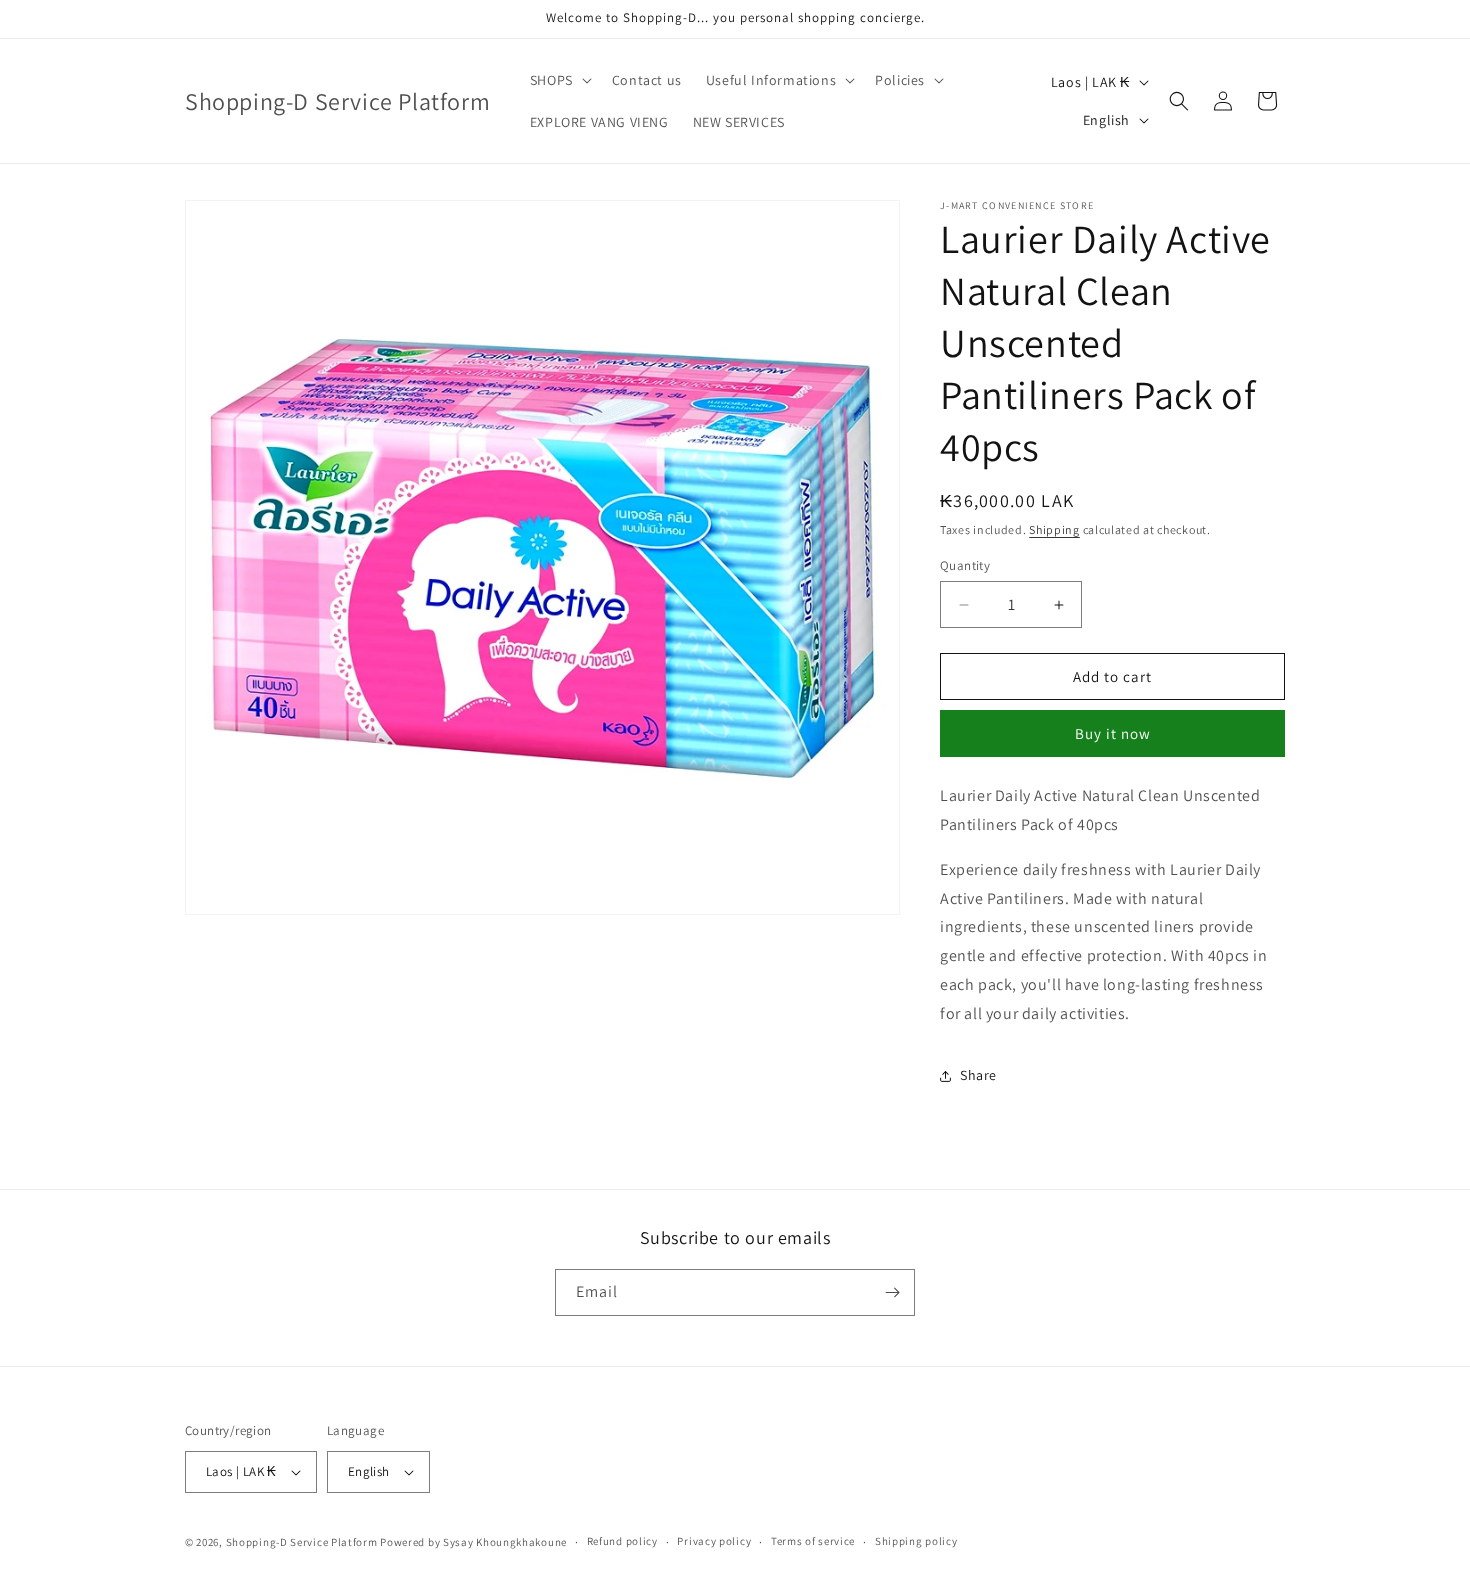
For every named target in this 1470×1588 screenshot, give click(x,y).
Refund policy (622, 1541)
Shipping (1054, 529)
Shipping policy (916, 1541)
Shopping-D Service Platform (302, 1542)
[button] (559, 80)
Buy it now (1113, 733)
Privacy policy (714, 1541)
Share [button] (978, 1075)
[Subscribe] (892, 1292)
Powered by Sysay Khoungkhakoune (473, 1542)
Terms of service (813, 1541)
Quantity (965, 565)
